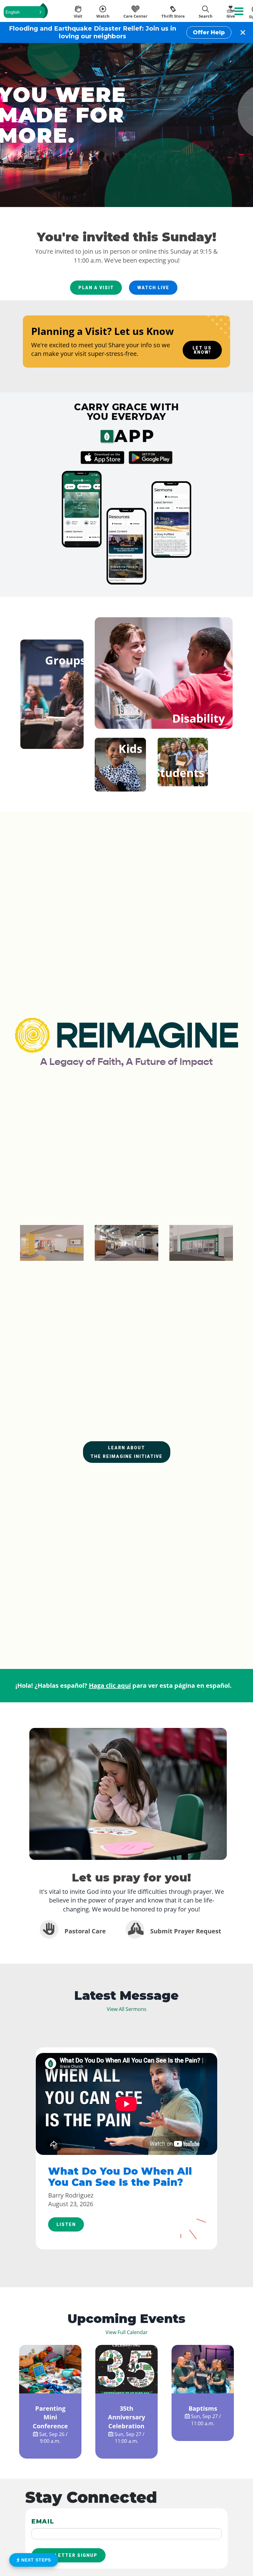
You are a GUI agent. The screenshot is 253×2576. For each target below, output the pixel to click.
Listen (66, 2224)
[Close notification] (243, 32)
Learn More (52, 701)
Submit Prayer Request (185, 1931)
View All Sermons (127, 2009)
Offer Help (209, 32)
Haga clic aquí (110, 1685)
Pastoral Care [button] (84, 1931)
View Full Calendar (127, 2332)
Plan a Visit (96, 288)
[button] (24, 12)
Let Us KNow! (202, 350)
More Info (50, 2388)
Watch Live (153, 288)
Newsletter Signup (69, 2555)
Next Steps (35, 2560)
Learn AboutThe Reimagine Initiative (126, 1452)
